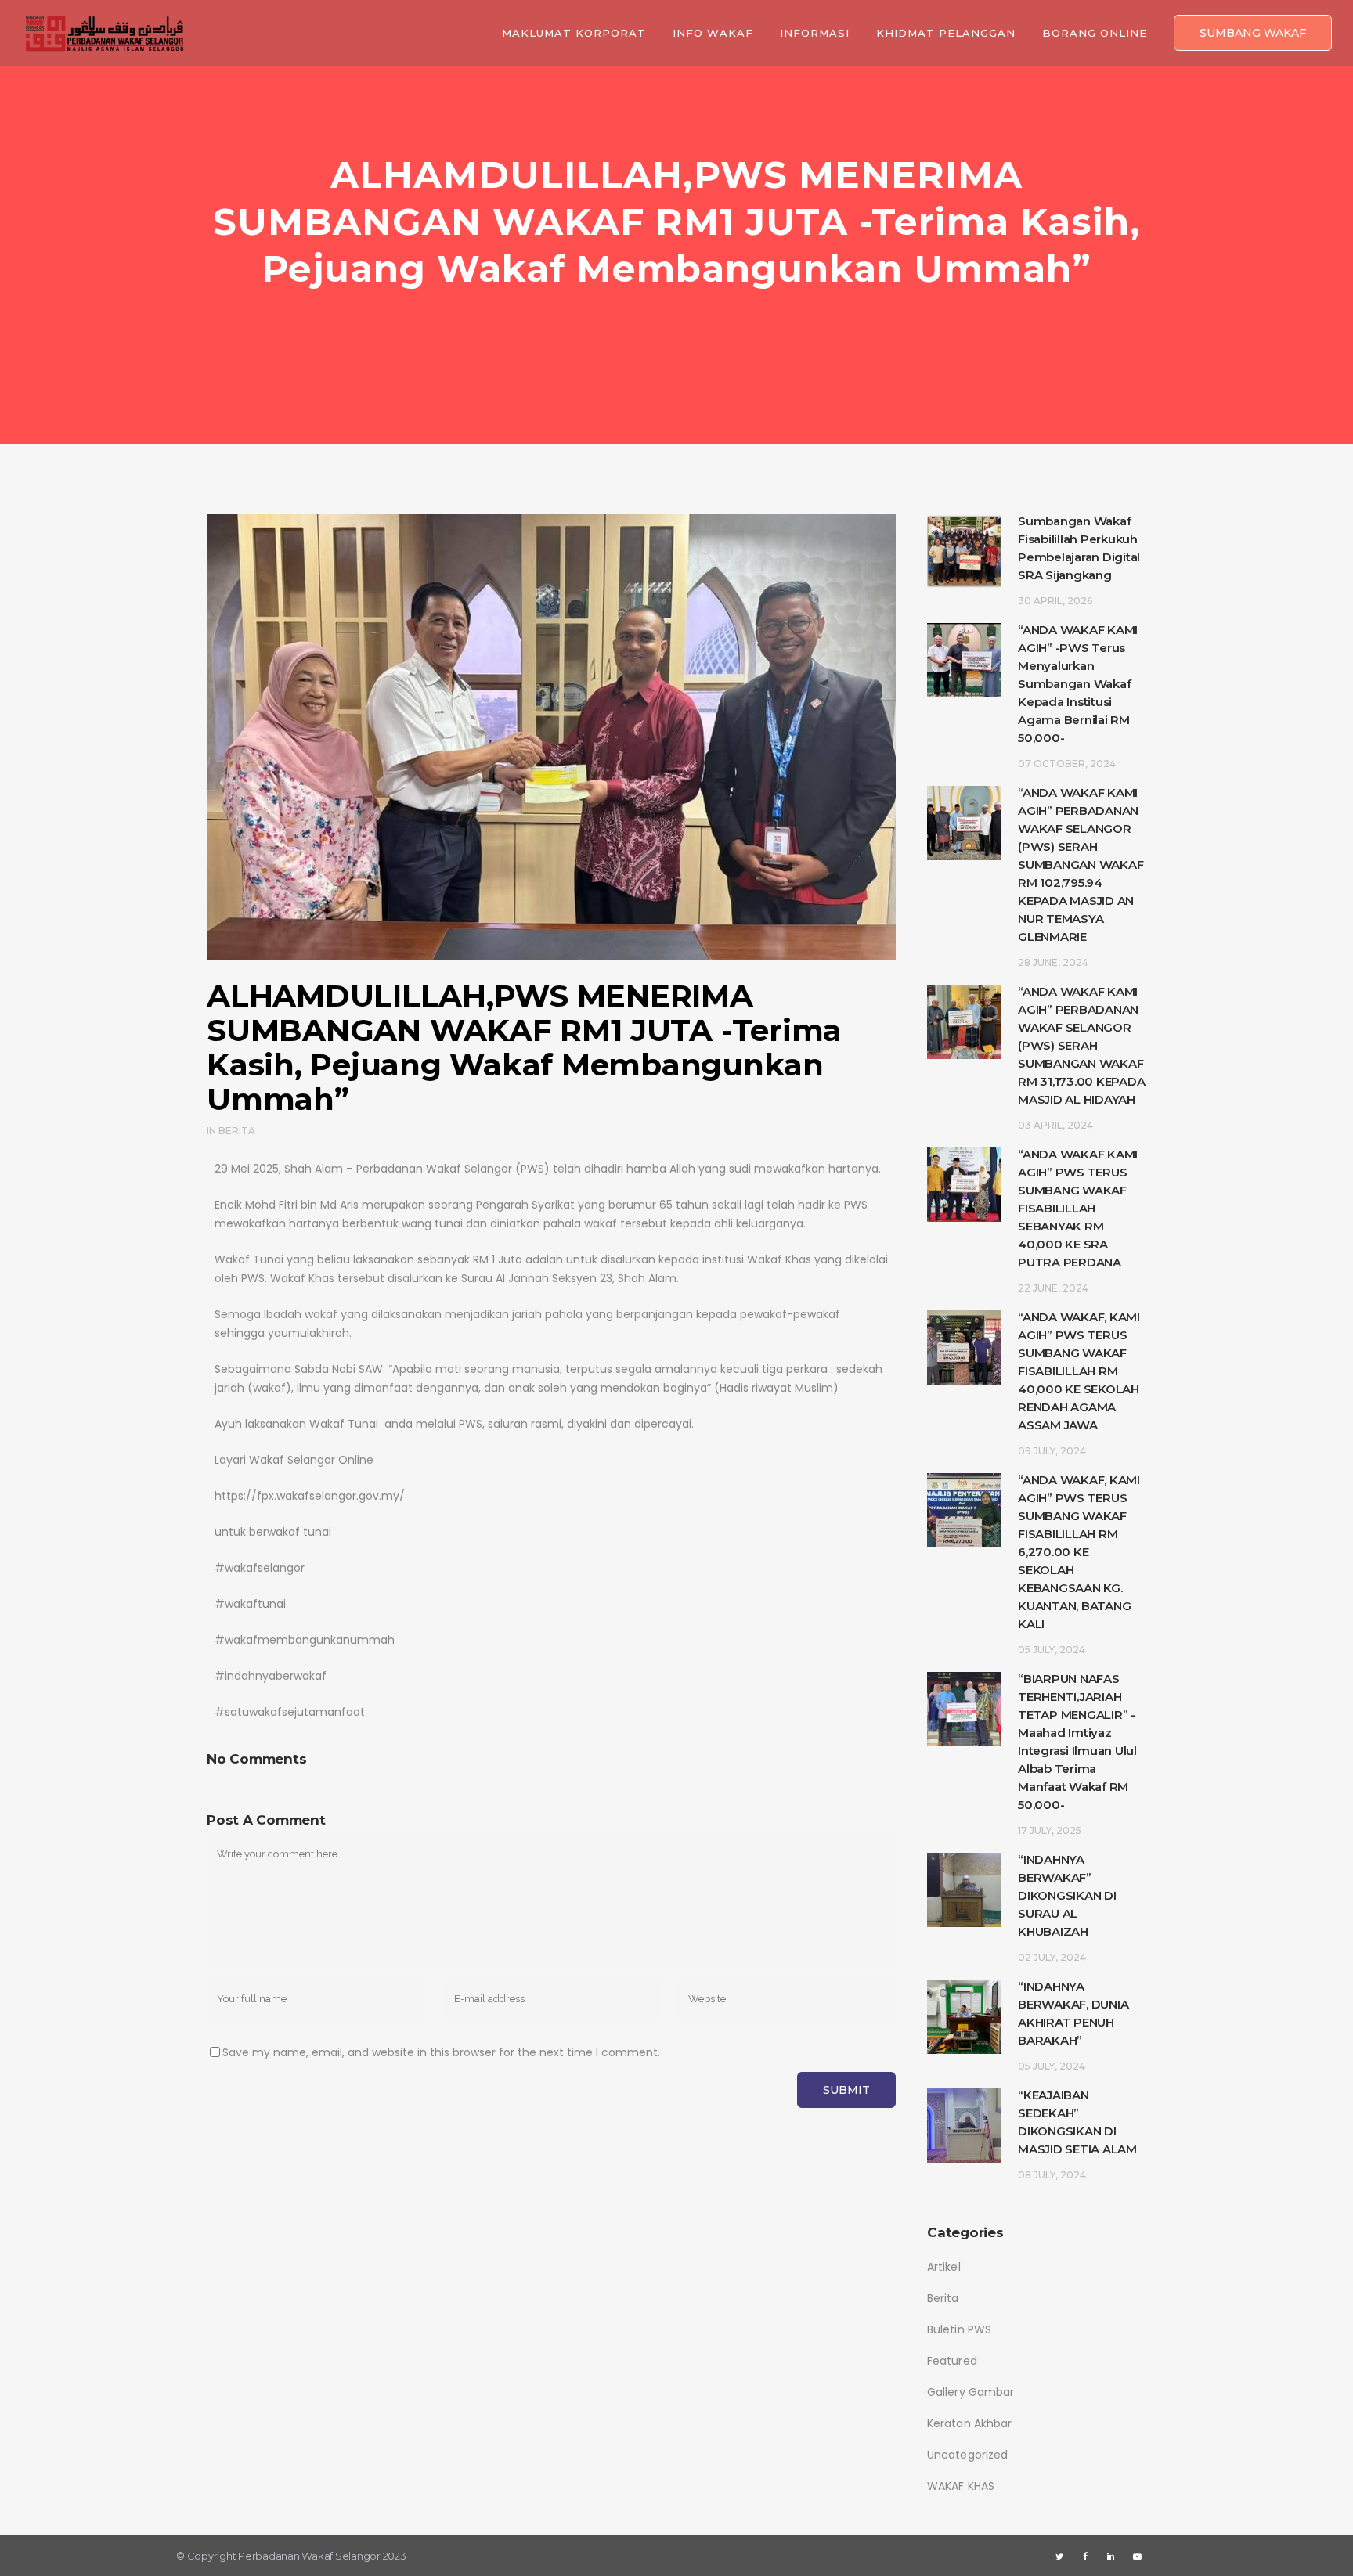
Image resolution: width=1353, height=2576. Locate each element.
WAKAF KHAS (961, 2486)
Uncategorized (967, 2455)
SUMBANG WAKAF (1253, 33)
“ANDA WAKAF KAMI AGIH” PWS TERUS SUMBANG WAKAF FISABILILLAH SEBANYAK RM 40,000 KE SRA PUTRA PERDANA (1078, 1208)
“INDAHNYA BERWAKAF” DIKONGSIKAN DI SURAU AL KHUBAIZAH (1067, 1895)
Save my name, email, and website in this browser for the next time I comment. (441, 2052)
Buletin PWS (959, 2329)
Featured (952, 2361)
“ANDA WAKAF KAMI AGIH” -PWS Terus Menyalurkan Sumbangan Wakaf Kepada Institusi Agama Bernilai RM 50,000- (1078, 684)
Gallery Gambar (971, 2392)
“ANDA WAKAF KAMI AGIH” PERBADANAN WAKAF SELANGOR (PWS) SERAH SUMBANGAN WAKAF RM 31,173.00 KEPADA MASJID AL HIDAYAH (1081, 1045)
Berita (237, 1131)
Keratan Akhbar (969, 2423)
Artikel (944, 2267)
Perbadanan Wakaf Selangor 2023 (322, 2556)
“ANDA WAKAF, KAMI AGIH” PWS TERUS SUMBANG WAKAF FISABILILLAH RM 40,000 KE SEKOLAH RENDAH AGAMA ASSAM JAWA (1079, 1371)
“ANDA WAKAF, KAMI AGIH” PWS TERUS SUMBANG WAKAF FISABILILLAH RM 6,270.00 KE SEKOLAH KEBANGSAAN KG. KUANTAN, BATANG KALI (1079, 1552)
